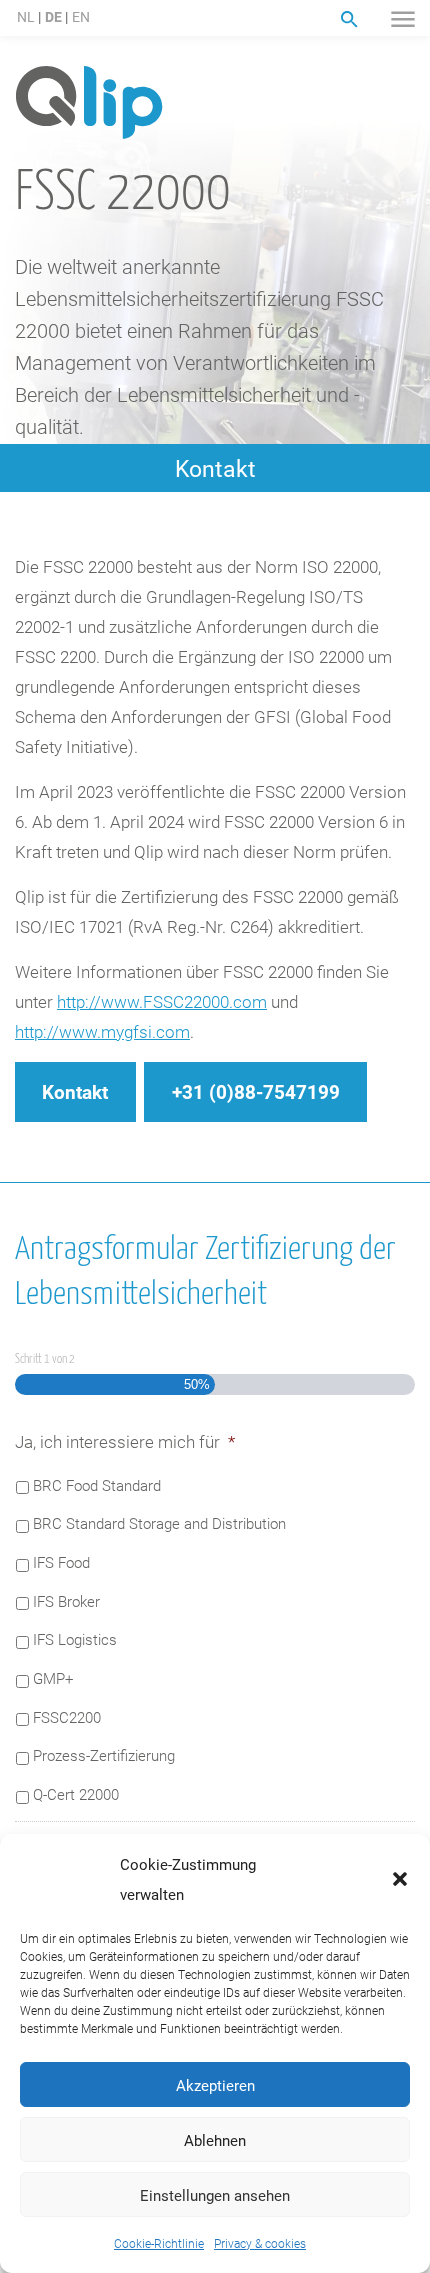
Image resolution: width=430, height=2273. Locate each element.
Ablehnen (215, 2140)
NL (26, 16)
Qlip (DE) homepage (89, 103)
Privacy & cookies (260, 2243)
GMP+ (53, 1678)
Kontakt (215, 468)
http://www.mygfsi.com (102, 1031)
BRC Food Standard (97, 1485)
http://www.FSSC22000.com (162, 1001)
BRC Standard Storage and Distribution (159, 1523)
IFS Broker (66, 1601)
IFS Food (61, 1562)
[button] (400, 1879)
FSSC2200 (67, 1717)
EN (81, 16)
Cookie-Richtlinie (159, 2243)
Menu (403, 19)
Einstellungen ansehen (215, 2195)
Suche (349, 19)
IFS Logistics (75, 1639)
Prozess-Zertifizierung (104, 1755)
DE (53, 16)
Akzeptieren (215, 2085)
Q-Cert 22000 (76, 1794)
